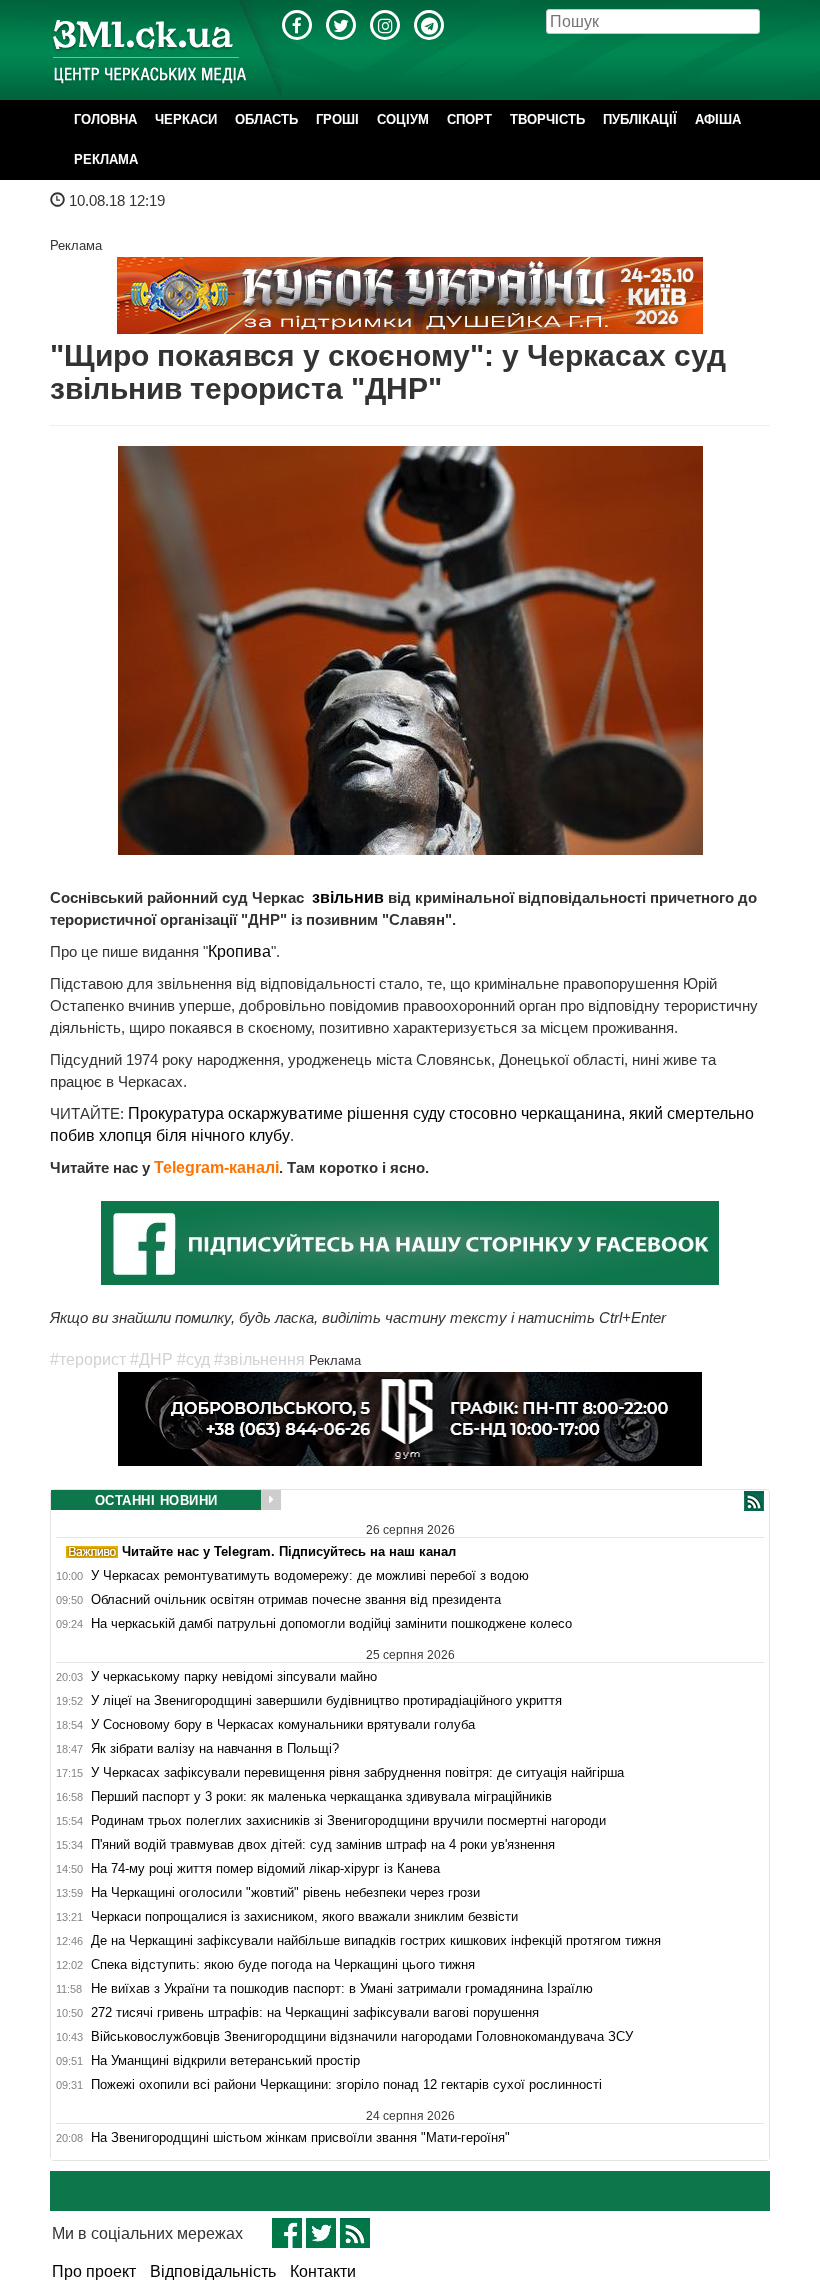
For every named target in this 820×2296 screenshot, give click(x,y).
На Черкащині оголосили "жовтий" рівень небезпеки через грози (285, 1893)
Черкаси (186, 119)
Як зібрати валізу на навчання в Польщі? (215, 1749)
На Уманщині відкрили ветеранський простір (225, 2061)
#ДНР (151, 1359)
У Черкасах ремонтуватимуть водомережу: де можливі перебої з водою (310, 1576)
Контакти (323, 2271)
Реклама (106, 159)
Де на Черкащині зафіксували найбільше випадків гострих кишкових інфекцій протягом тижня (376, 1941)
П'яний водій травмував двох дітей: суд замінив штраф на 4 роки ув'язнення (323, 1845)
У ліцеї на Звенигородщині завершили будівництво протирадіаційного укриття (326, 1701)
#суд (193, 1359)
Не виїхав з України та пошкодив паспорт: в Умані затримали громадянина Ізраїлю (342, 1989)
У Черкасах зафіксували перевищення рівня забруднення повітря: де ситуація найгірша (357, 1773)
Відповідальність (213, 2271)
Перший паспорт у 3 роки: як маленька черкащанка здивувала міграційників (321, 1797)
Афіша (718, 119)
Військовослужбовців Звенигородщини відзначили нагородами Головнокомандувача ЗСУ (362, 2037)
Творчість (547, 119)
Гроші (337, 119)
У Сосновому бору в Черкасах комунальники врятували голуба (283, 1725)
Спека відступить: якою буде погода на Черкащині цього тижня (283, 1965)
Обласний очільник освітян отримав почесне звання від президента (296, 1600)
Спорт (469, 119)
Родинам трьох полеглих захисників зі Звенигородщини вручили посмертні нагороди (348, 1821)
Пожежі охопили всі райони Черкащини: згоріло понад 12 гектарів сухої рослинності (346, 2085)
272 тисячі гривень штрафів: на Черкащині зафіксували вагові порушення (315, 2013)
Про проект (94, 2271)
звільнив (346, 897)
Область (266, 119)
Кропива (239, 951)
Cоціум (403, 119)
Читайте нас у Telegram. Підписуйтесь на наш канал (287, 1551)
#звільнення (259, 1359)
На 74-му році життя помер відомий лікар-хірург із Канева (265, 1869)
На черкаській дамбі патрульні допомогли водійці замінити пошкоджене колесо (331, 1624)
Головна (105, 119)
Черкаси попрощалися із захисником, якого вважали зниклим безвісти (304, 1917)
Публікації (640, 119)
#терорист (88, 1359)
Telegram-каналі (216, 1167)
